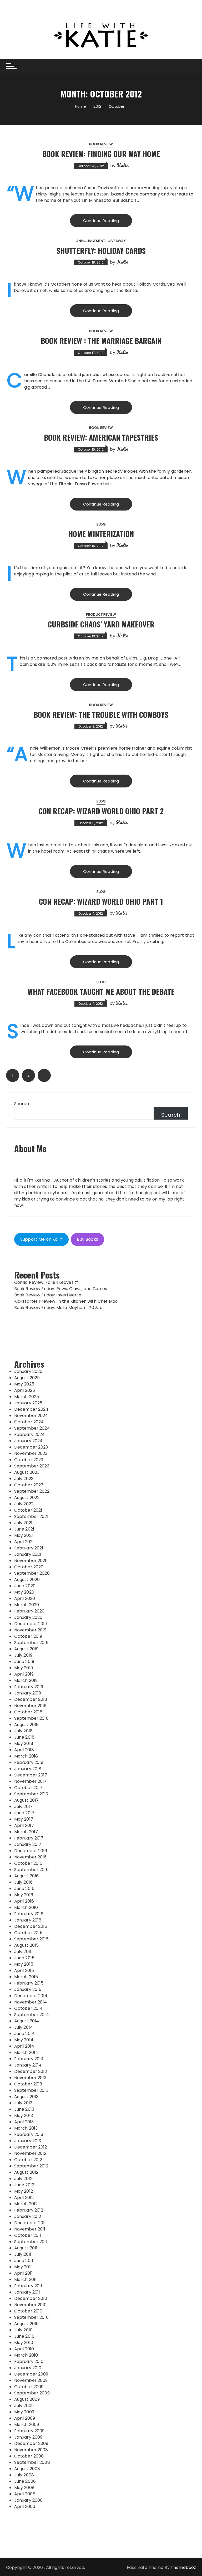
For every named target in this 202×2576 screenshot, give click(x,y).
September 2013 (31, 2090)
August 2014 (27, 2021)
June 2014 (24, 2034)
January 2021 (28, 1554)
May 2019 (24, 1668)
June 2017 (24, 1813)
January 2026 (28, 1371)
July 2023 (24, 1479)
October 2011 (28, 2235)
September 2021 (31, 1516)
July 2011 (23, 2254)
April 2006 (25, 2507)
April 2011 (24, 2273)
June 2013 (24, 2109)
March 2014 (26, 2052)
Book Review (101, 144)
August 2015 (27, 1945)
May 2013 (24, 2116)
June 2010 (24, 2336)
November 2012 (30, 2153)
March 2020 (27, 1605)
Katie (122, 165)
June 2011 (24, 2261)
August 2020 (27, 1580)
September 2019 (31, 1643)
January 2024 (29, 1441)
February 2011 (28, 2286)
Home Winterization (101, 534)
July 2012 (23, 2179)
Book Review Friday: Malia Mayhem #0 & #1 (59, 1308)
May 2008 (24, 2488)
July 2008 (24, 2475)
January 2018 (28, 1769)
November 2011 (30, 2229)
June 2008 (25, 2481)
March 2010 (26, 2355)
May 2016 (24, 1895)
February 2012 (29, 2210)
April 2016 (24, 1901)
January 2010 (28, 2368)
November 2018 (31, 1706)
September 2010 (31, 2317)
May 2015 (24, 1964)
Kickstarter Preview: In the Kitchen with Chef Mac (66, 1301)
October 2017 (28, 1788)
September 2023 (32, 1466)
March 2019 (26, 1680)
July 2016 (23, 1882)
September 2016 (31, 1870)
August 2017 (27, 1800)
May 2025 (24, 1384)
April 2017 (24, 1825)
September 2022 (32, 1491)
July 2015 (23, 1952)
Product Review (101, 614)
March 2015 (26, 1977)
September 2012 (31, 2166)
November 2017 (31, 1781)
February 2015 (29, 1983)
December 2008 (31, 2443)
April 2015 (24, 1970)
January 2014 (28, 2065)
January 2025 (28, 1403)
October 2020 (29, 1567)
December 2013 (31, 2071)
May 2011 (23, 2267)
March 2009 (27, 2425)
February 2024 (30, 1434)
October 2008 (29, 2456)
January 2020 (28, 1617)
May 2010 (24, 2343)
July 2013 (23, 2103)
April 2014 (24, 2046)
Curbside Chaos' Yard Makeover (101, 624)
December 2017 (31, 1775)
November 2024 (31, 1416)
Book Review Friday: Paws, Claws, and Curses (61, 1289)
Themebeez (183, 2567)
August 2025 (27, 1378)
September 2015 (31, 1939)
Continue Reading (101, 221)
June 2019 (24, 1661)
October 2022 (29, 1485)
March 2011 (26, 2279)
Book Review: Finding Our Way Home (101, 154)
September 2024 (32, 1428)
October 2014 (29, 2008)
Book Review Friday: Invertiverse (48, 1295)
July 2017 (23, 1807)
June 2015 (24, 1958)
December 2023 (31, 1447)
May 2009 (24, 2412)
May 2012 (24, 2191)
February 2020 (29, 1611)
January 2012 (28, 2216)
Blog (101, 524)
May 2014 (24, 2040)
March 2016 (26, 1907)
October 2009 (29, 2387)
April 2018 (24, 1750)
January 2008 (29, 2500)
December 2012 (31, 2147)
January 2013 (28, 2141)
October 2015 (28, 1933)
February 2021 (29, 1548)
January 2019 (28, 1693)
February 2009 (29, 2431)
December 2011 (30, 2223)
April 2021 (24, 1542)
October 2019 (28, 1636)
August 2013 (26, 2097)
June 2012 (24, 2185)
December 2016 (31, 1851)
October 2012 (28, 2160)
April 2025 (25, 1390)
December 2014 (31, 1996)
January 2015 (28, 1989)
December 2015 (31, 1926)
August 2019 (26, 1649)
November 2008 (31, 2450)
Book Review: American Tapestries (101, 437)
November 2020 (31, 1561)
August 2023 (27, 1472)
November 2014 (31, 2002)
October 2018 (28, 1712)
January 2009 (28, 2437)
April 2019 (24, 1674)
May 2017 (24, 1819)
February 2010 (29, 2361)
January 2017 (28, 1844)
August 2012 (26, 2172)
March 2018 (26, 1756)
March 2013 (26, 2128)
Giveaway (117, 241)
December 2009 (31, 2374)
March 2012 (26, 2204)
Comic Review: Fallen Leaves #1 (47, 1282)
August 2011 (26, 2248)
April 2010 (24, 2349)
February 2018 (29, 1762)
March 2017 (26, 1832)
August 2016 (27, 1876)
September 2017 (31, 1794)
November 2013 (30, 2078)
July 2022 (24, 1504)
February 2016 (29, 1914)
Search (22, 1104)
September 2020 (32, 1573)
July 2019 (23, 1655)
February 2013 (29, 2134)
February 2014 (29, 2059)
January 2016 (28, 1920)
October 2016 (28, 1863)
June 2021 (24, 1529)
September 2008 (32, 2462)
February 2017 (29, 1838)
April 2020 (25, 1598)
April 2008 (25, 2494)
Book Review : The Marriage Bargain (101, 341)
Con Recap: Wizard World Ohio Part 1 (101, 901)
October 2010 (28, 2311)
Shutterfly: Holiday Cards (101, 251)
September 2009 (32, 2393)
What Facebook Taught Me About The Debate (101, 991)
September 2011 (31, 2242)
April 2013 (24, 2122)
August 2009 (27, 2399)
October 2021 (28, 1510)
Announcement (91, 241)
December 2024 (31, 1409)
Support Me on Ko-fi (41, 1239)
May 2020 (24, 1592)
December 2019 (31, 1624)
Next (44, 1075)
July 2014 (24, 2027)
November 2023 (31, 1453)
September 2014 (32, 2015)
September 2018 (31, 1718)
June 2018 (24, 1737)
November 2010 (31, 2305)
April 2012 (24, 2198)
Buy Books (87, 1239)
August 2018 (27, 1725)
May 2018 (24, 1743)
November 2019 (30, 1630)
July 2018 (23, 1731)
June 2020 (25, 1586)
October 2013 (28, 2084)
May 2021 (24, 1535)
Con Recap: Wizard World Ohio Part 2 (101, 811)
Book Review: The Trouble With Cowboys (101, 715)
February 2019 (29, 1687)
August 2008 (27, 2469)
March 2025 (27, 1397)
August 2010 (27, 2324)
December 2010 (31, 2298)
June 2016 (24, 1889)
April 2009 (25, 2418)
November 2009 (31, 2380)
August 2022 (27, 1498)
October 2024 (29, 1422)
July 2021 (23, 1523)
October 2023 (29, 1460)
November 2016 (31, 1857)
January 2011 (27, 2292)
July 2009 (24, 2406)
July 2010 (23, 2330)
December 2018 (31, 1699)
